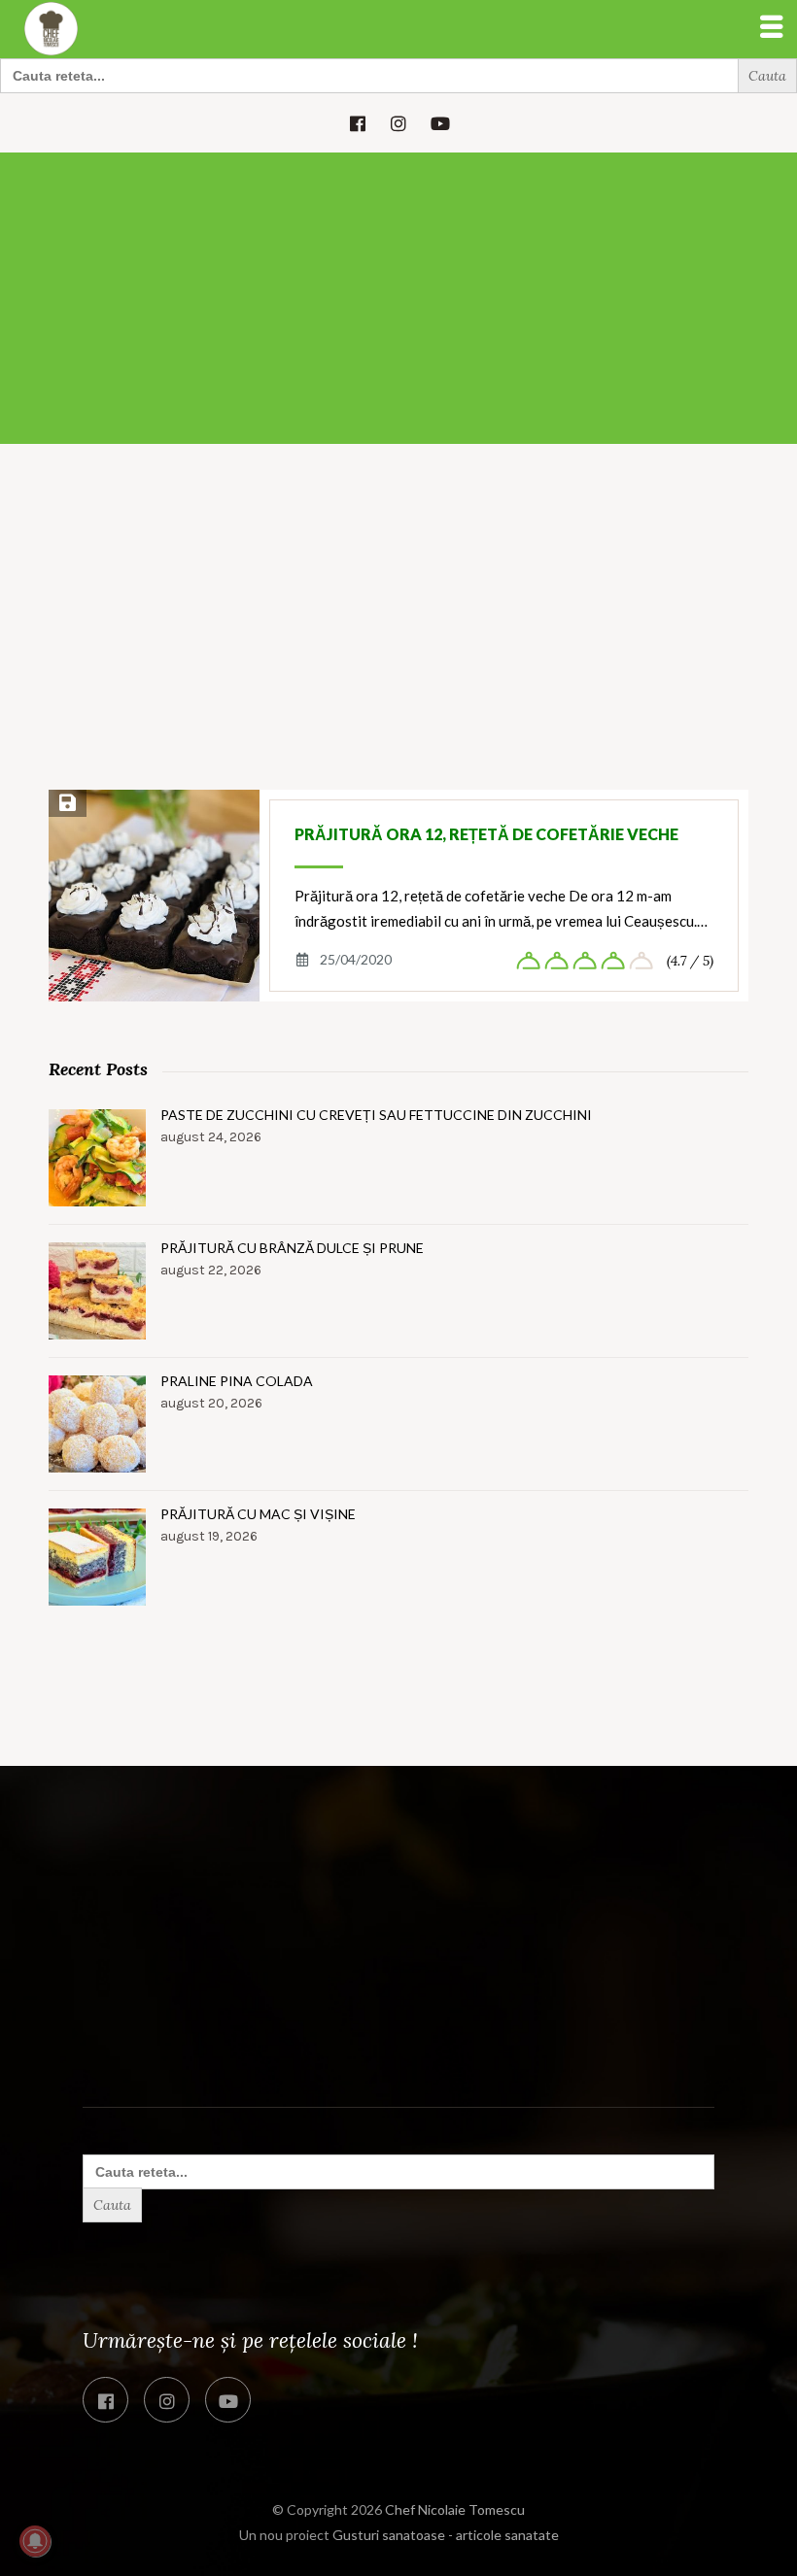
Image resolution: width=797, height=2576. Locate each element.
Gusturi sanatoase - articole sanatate (446, 2535)
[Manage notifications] (35, 2541)
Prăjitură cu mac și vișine (258, 1514)
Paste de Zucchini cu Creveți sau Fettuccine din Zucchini (376, 1115)
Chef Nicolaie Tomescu (455, 2509)
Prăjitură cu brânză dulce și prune (292, 1248)
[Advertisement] (398, 298)
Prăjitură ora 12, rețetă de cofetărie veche (486, 834)
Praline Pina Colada (237, 1381)
